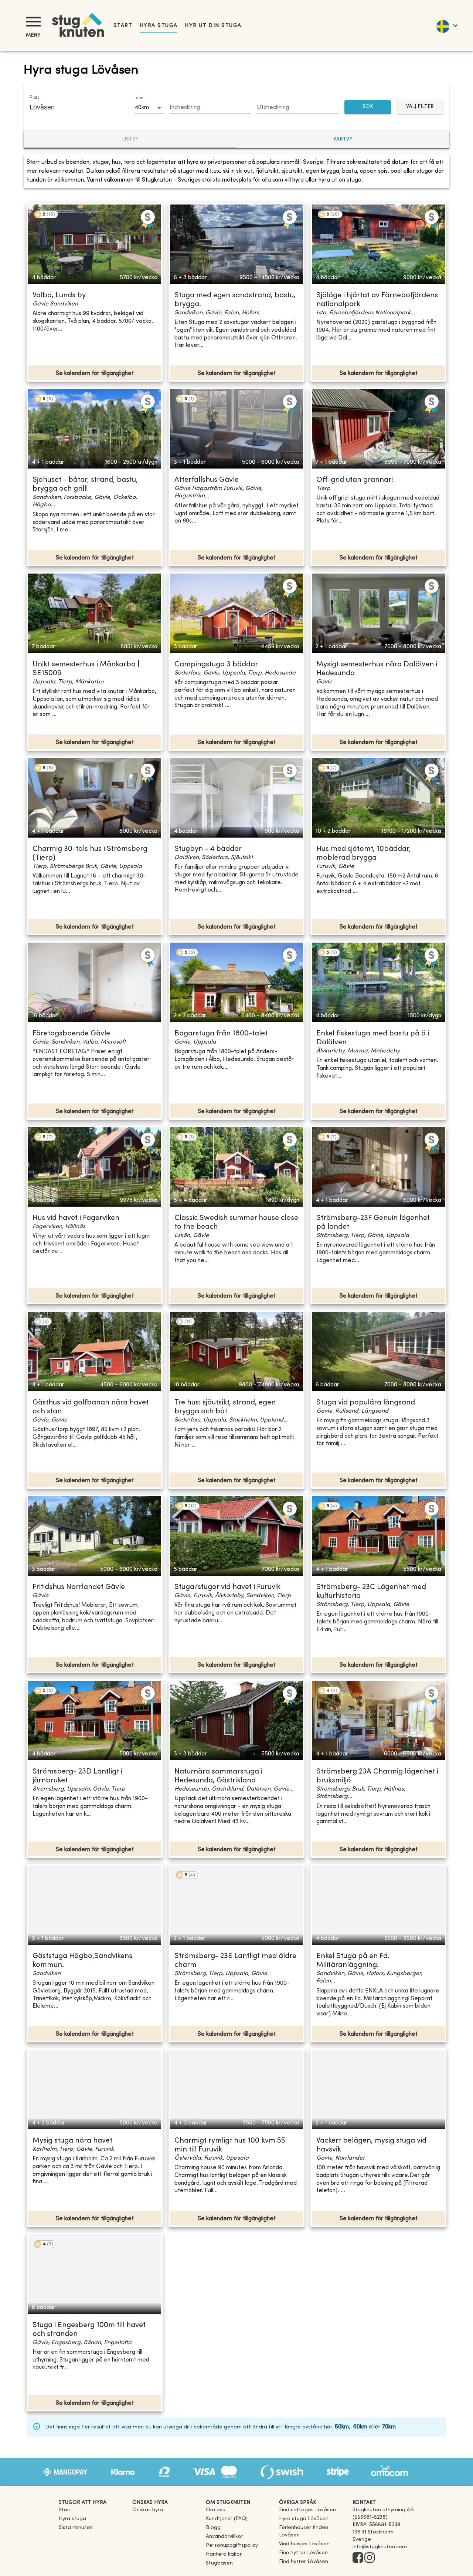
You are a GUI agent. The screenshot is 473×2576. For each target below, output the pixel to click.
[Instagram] (370, 2558)
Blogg (213, 2528)
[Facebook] (358, 2558)
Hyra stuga (159, 26)
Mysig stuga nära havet (72, 2141)
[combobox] (74, 107)
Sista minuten (76, 2528)
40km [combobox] (142, 108)
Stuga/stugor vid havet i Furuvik (227, 1587)
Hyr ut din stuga (213, 26)
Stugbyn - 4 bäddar (208, 849)
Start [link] (123, 26)
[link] (307, 2510)
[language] (447, 26)
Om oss (215, 2510)
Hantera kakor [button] (224, 2554)
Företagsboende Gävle (71, 1034)
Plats (34, 98)
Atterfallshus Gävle (207, 480)
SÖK (368, 107)
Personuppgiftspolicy (232, 2545)
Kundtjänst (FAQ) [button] (227, 2519)
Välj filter (420, 107)
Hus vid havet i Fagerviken (76, 1218)
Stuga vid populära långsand (366, 1403)
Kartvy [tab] (343, 139)
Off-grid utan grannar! (355, 480)
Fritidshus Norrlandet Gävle (79, 1587)
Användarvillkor (224, 2537)
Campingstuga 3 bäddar (216, 665)
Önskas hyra (148, 2510)
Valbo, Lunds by (59, 296)
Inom (139, 98)
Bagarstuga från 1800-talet (221, 1034)
